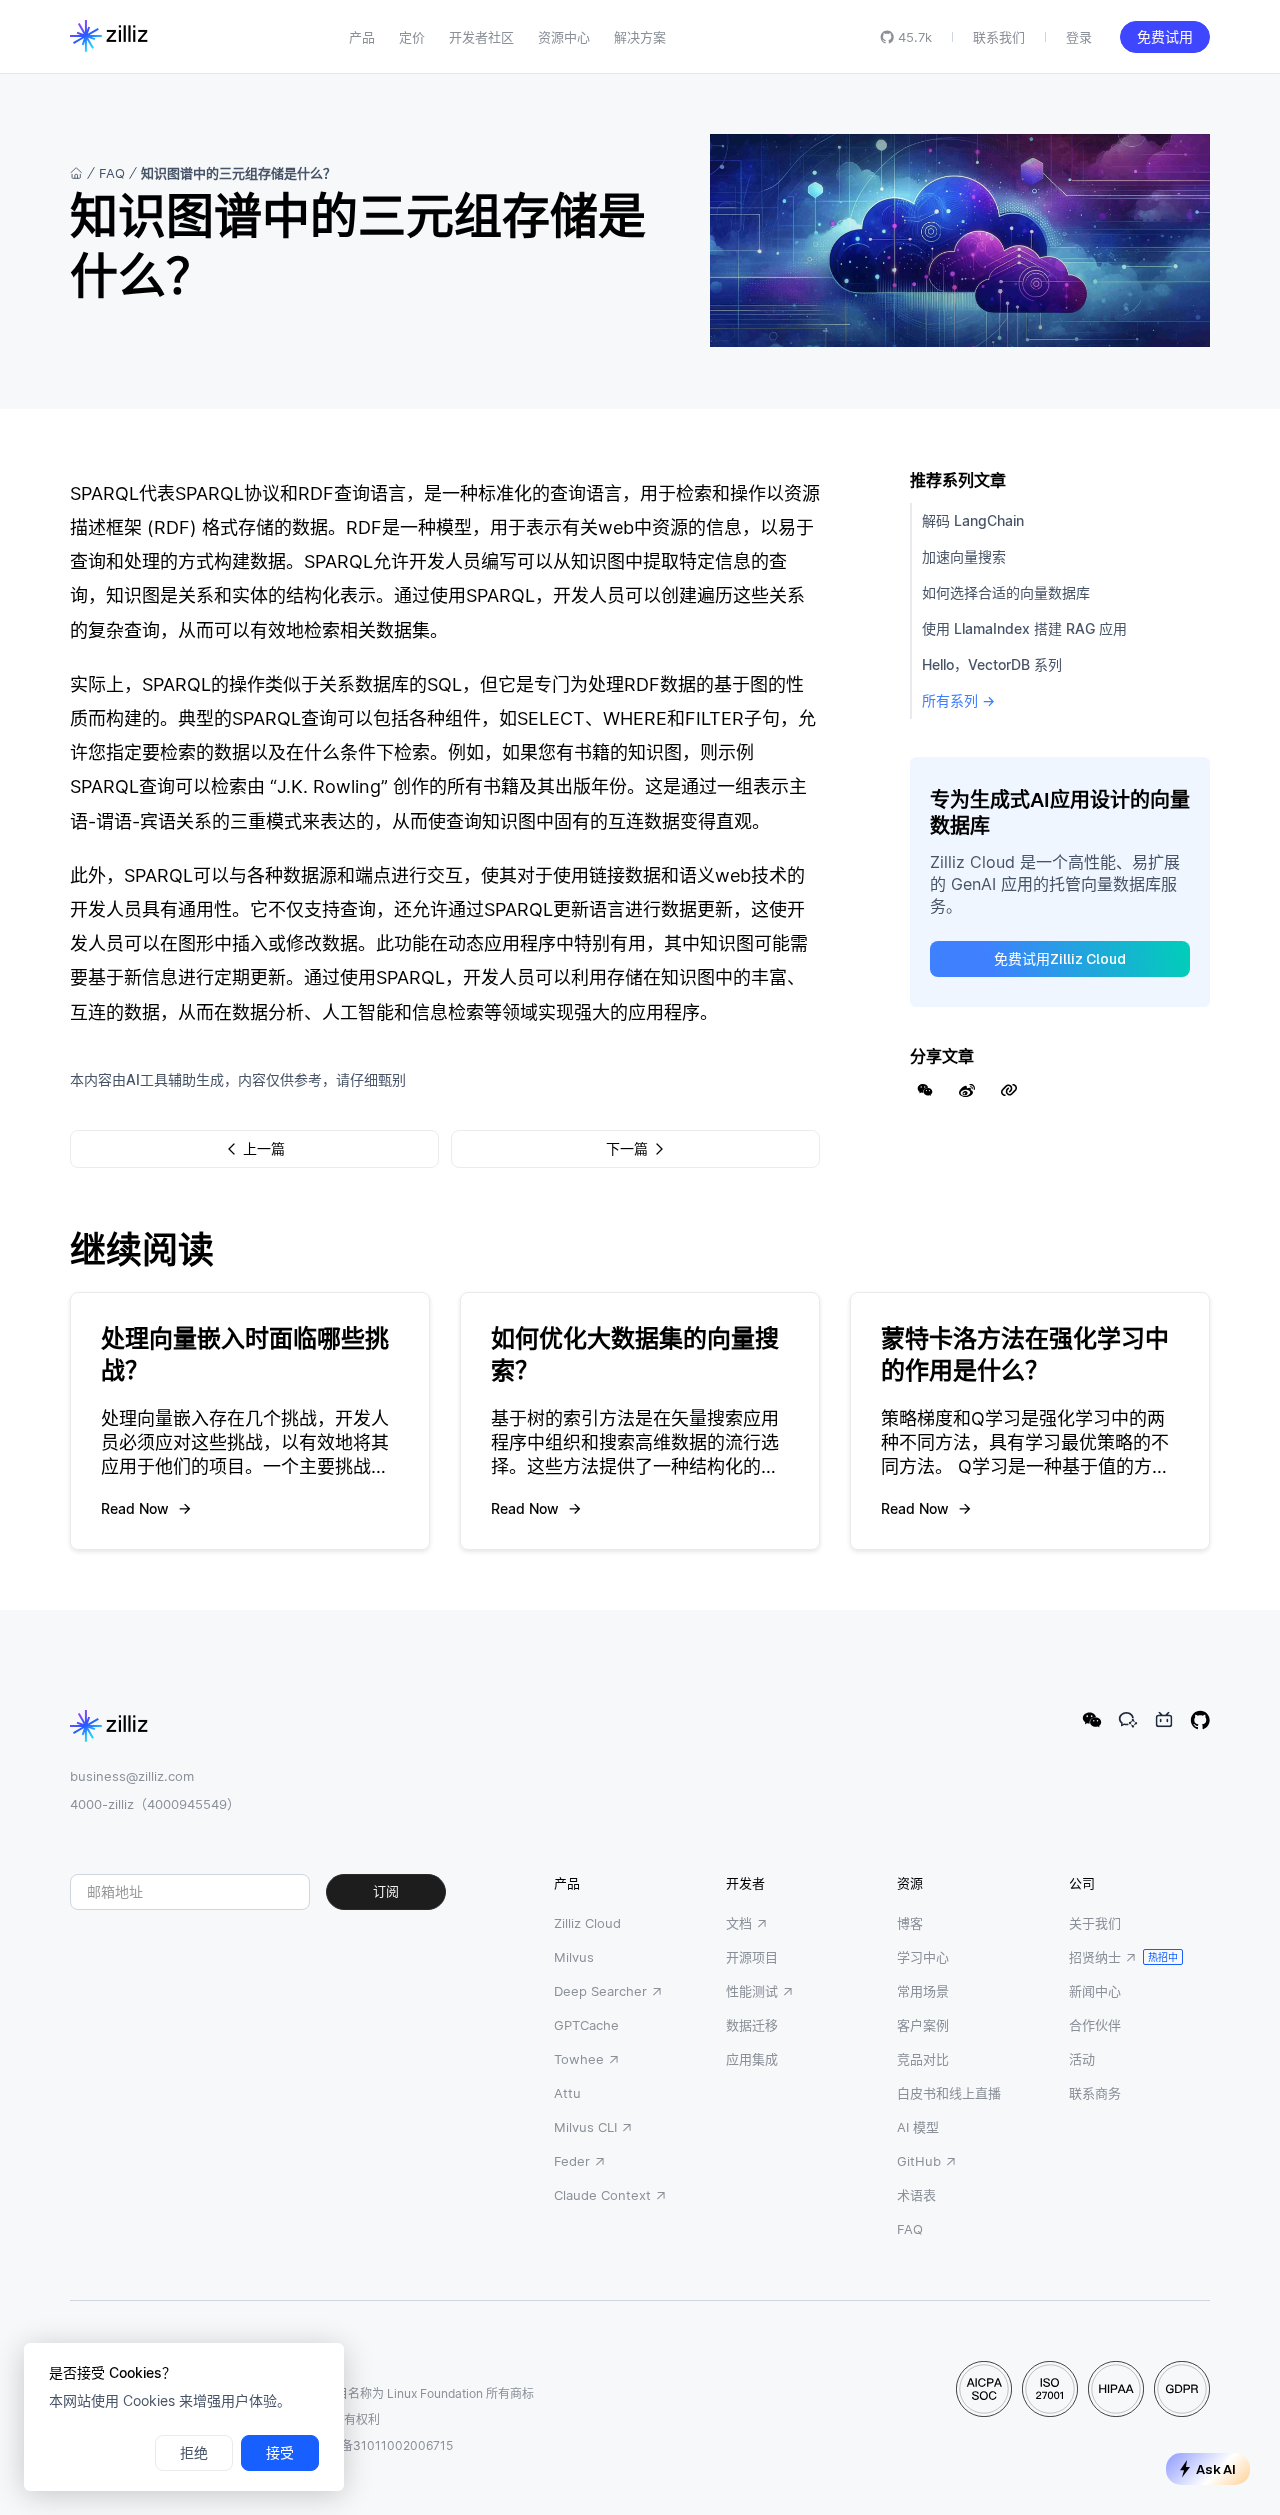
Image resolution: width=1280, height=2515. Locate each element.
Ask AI (1216, 2469)
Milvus (574, 1957)
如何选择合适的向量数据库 (1006, 592)
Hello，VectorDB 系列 (992, 664)
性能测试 (752, 1991)
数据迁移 (752, 2025)
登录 (1079, 37)
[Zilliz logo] (109, 37)
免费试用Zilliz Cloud (1060, 959)
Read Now (135, 1508)
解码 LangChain (973, 520)
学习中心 (923, 1957)
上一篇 (264, 1149)
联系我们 (999, 37)
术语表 (916, 2195)
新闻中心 (1095, 1991)
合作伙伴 (1095, 2025)
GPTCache (586, 2025)
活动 (1082, 2059)
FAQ (112, 173)
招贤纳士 (1095, 1957)
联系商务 (1095, 2093)
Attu (567, 2093)
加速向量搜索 (964, 556)
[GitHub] (1200, 1720)
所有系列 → (958, 700)
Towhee (579, 2059)
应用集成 (752, 2059)
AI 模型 (918, 2127)
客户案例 (923, 2025)
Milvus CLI (585, 2127)
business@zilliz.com (132, 1776)
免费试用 (1165, 37)
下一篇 (627, 1149)
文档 (739, 1923)
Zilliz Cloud (587, 1923)
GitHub (919, 2161)
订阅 (386, 1891)
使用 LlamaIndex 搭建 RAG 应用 (1024, 628)
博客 (910, 1923)
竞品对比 (923, 2059)
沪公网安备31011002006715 (373, 2445)
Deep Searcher (600, 1991)
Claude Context (602, 2195)
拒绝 (194, 2453)
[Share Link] (1009, 1090)
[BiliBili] (1164, 1720)
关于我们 (1095, 1923)
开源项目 (752, 1957)
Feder (572, 2161)
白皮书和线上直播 (949, 2093)
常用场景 (923, 1991)
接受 (280, 2453)
